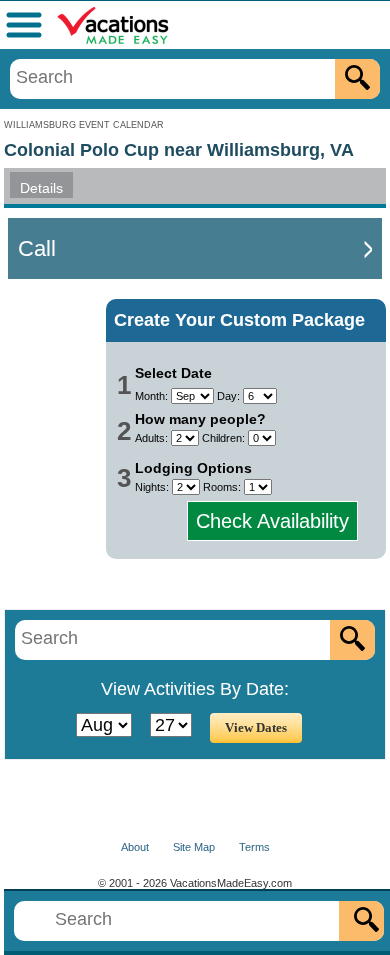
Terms (254, 847)
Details (41, 188)
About (135, 847)
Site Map (194, 847)
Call (37, 248)
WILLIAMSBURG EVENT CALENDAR (84, 125)
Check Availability (272, 521)
